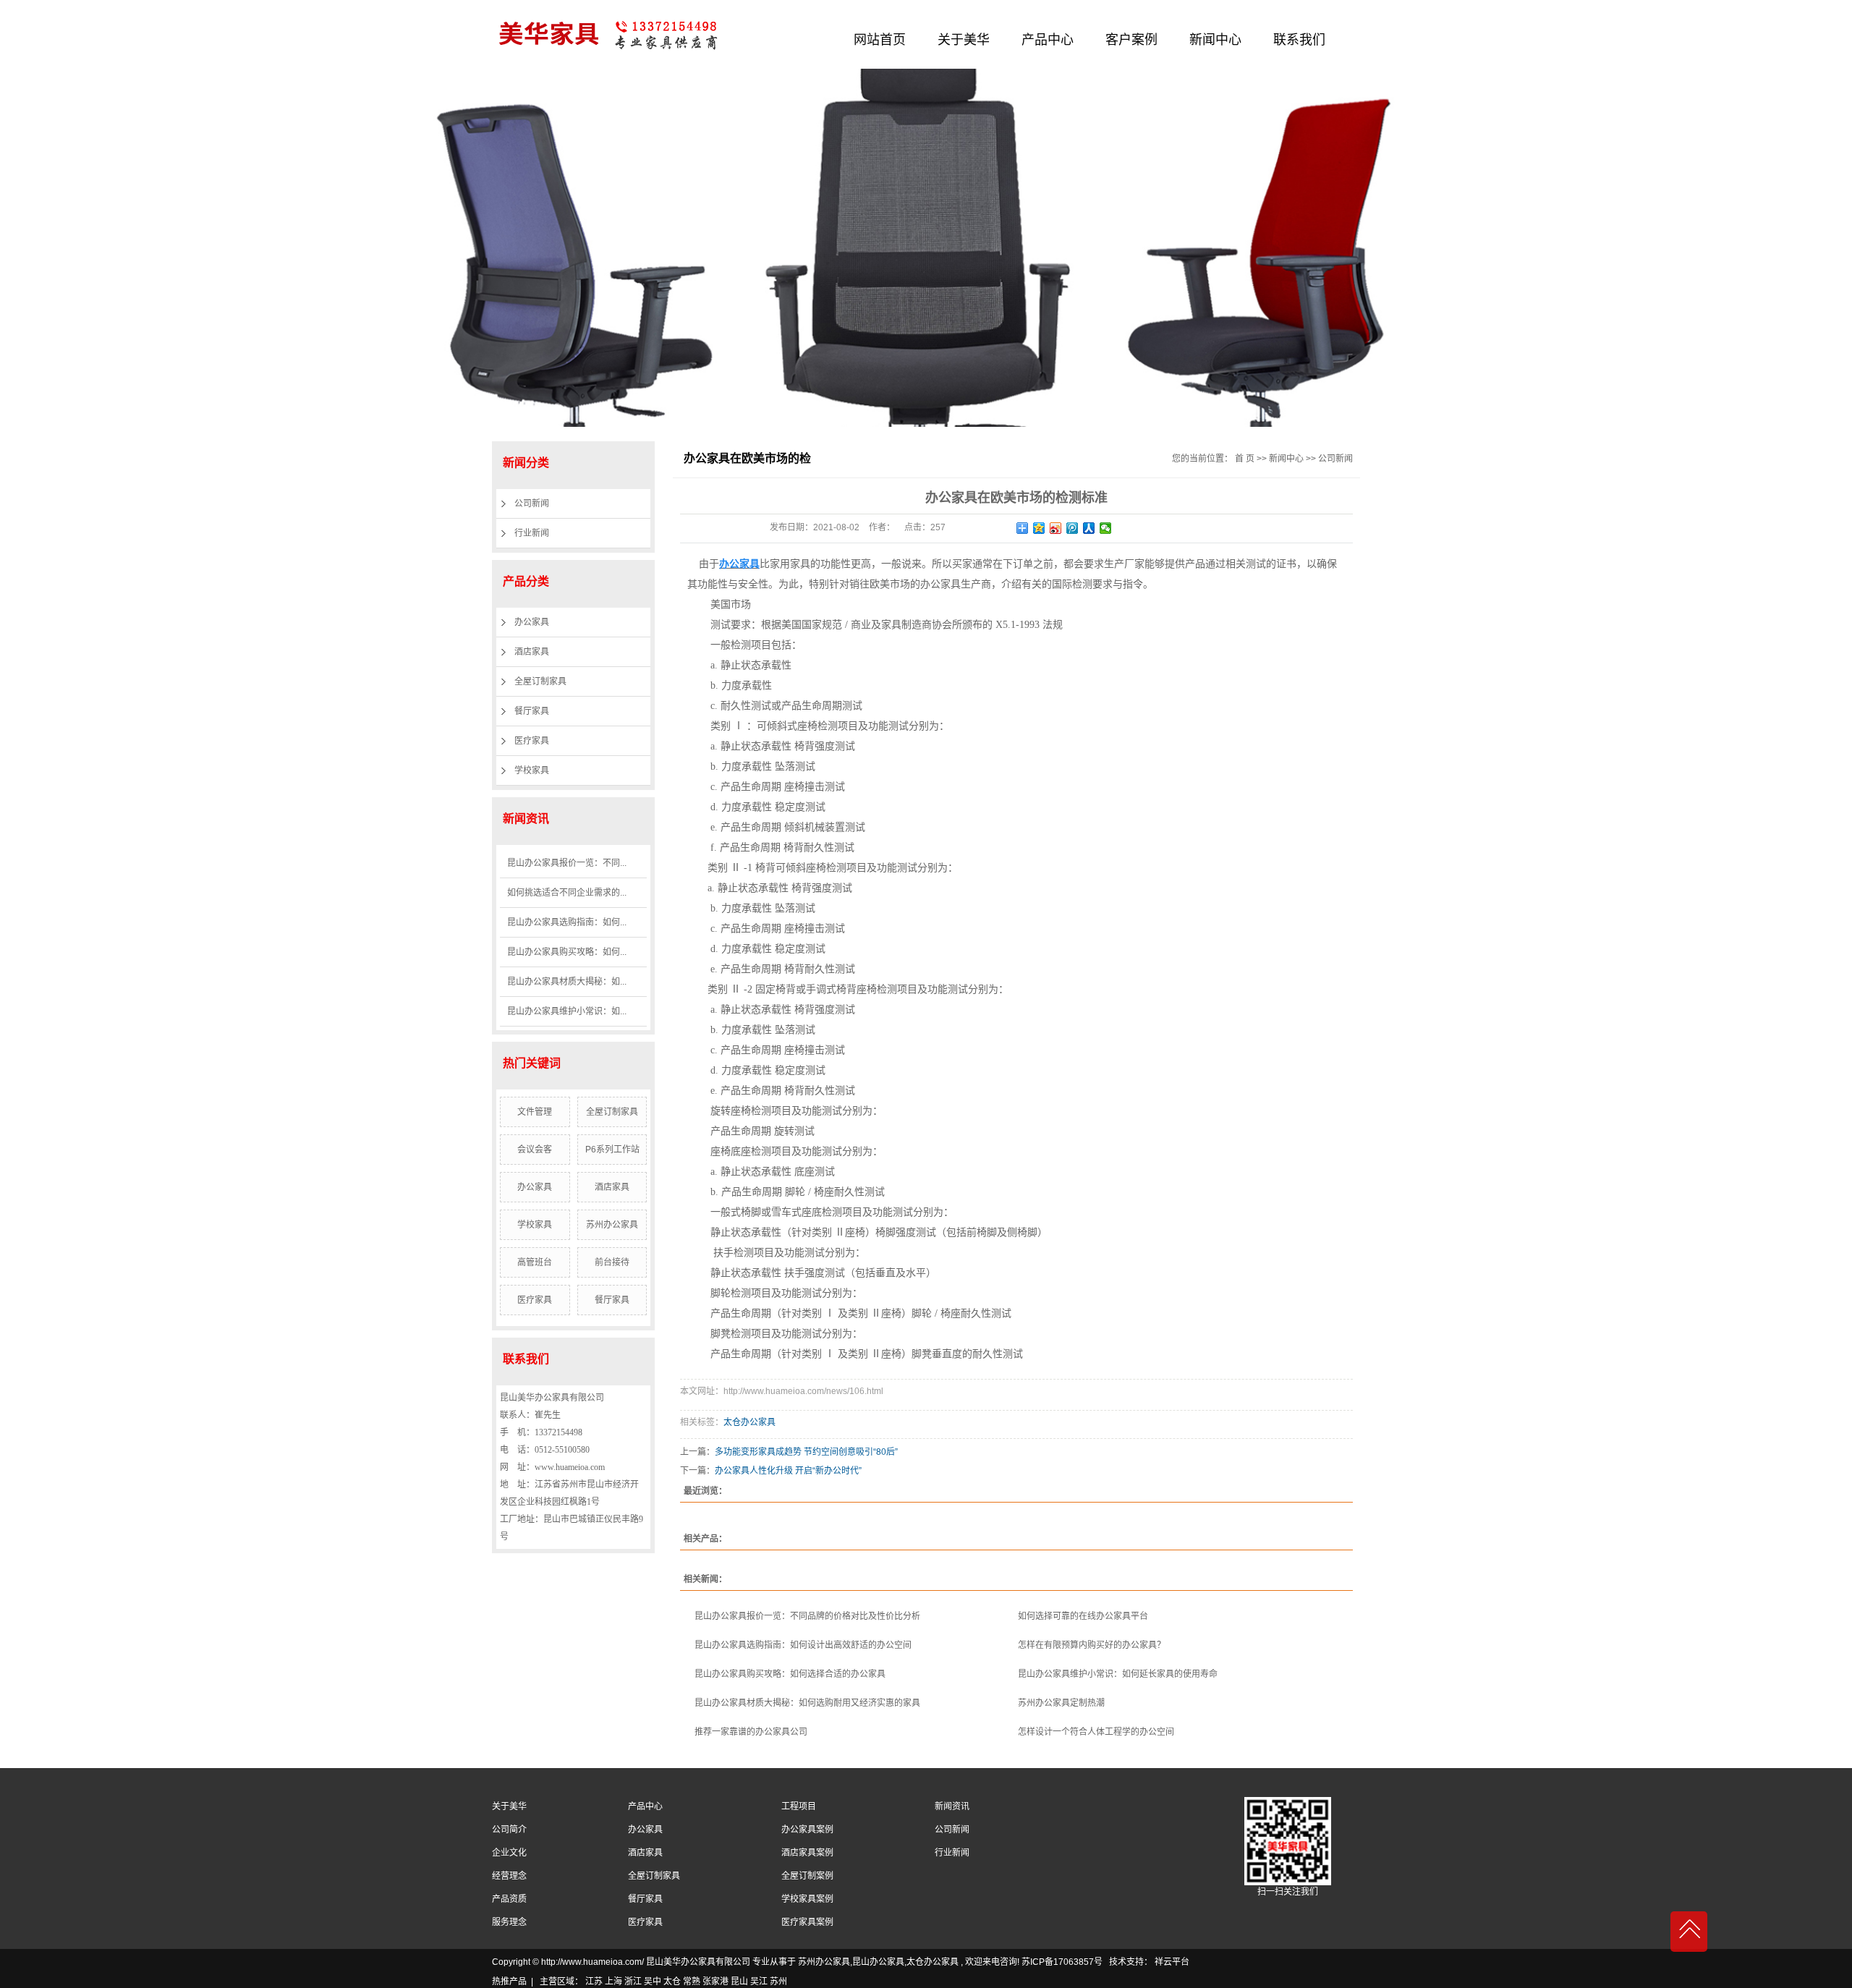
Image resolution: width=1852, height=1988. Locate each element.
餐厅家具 (532, 711)
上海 (613, 1981)
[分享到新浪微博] (1056, 528)
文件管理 (535, 1112)
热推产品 (509, 1981)
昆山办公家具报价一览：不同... (567, 863)
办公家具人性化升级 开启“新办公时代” (788, 1471)
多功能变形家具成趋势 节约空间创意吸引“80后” (806, 1452)
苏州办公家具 (612, 1225)
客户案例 (1131, 40)
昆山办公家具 (878, 1962)
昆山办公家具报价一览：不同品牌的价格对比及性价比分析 (807, 1616)
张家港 (715, 1981)
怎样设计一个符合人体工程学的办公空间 (1096, 1732)
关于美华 (964, 40)
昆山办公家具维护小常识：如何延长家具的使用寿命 (1118, 1674)
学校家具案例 (807, 1899)
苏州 (778, 1981)
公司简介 (509, 1830)
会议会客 (535, 1150)
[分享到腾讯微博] (1072, 528)
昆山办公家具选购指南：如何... (567, 922)
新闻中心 (1215, 40)
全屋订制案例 (807, 1876)
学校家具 (532, 770)
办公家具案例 (807, 1830)
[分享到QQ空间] (1039, 528)
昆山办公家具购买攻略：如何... (567, 952)
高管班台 (535, 1262)
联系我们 (1299, 40)
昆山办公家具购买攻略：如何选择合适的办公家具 (790, 1674)
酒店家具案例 (807, 1853)
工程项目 (799, 1806)
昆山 (739, 1981)
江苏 (594, 1981)
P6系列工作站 (612, 1150)
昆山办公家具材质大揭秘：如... (567, 982)
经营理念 (509, 1876)
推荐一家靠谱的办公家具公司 (751, 1732)
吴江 (759, 1981)
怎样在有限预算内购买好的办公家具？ (1092, 1645)
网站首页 (880, 40)
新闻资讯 (952, 1806)
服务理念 (509, 1922)
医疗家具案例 (807, 1922)
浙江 (633, 1981)
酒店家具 (532, 652)
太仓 (672, 1981)
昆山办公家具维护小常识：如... (567, 1011)
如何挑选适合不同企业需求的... (567, 893)
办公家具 (532, 622)
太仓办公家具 (749, 1422)
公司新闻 (532, 504)
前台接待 (612, 1262)
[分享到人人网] (1089, 528)
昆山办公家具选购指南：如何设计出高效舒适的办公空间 (803, 1645)
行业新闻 (532, 533)
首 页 (1245, 459)
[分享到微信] (1106, 528)
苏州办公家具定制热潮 (1061, 1703)
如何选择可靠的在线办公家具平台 (1083, 1616)
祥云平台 (1172, 1962)
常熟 (692, 1981)
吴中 (653, 1981)
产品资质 (509, 1899)
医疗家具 (532, 741)
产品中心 (1048, 40)
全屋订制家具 (540, 681)
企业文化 (509, 1853)
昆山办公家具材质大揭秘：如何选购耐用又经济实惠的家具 (807, 1703)
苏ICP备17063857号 (1062, 1962)
